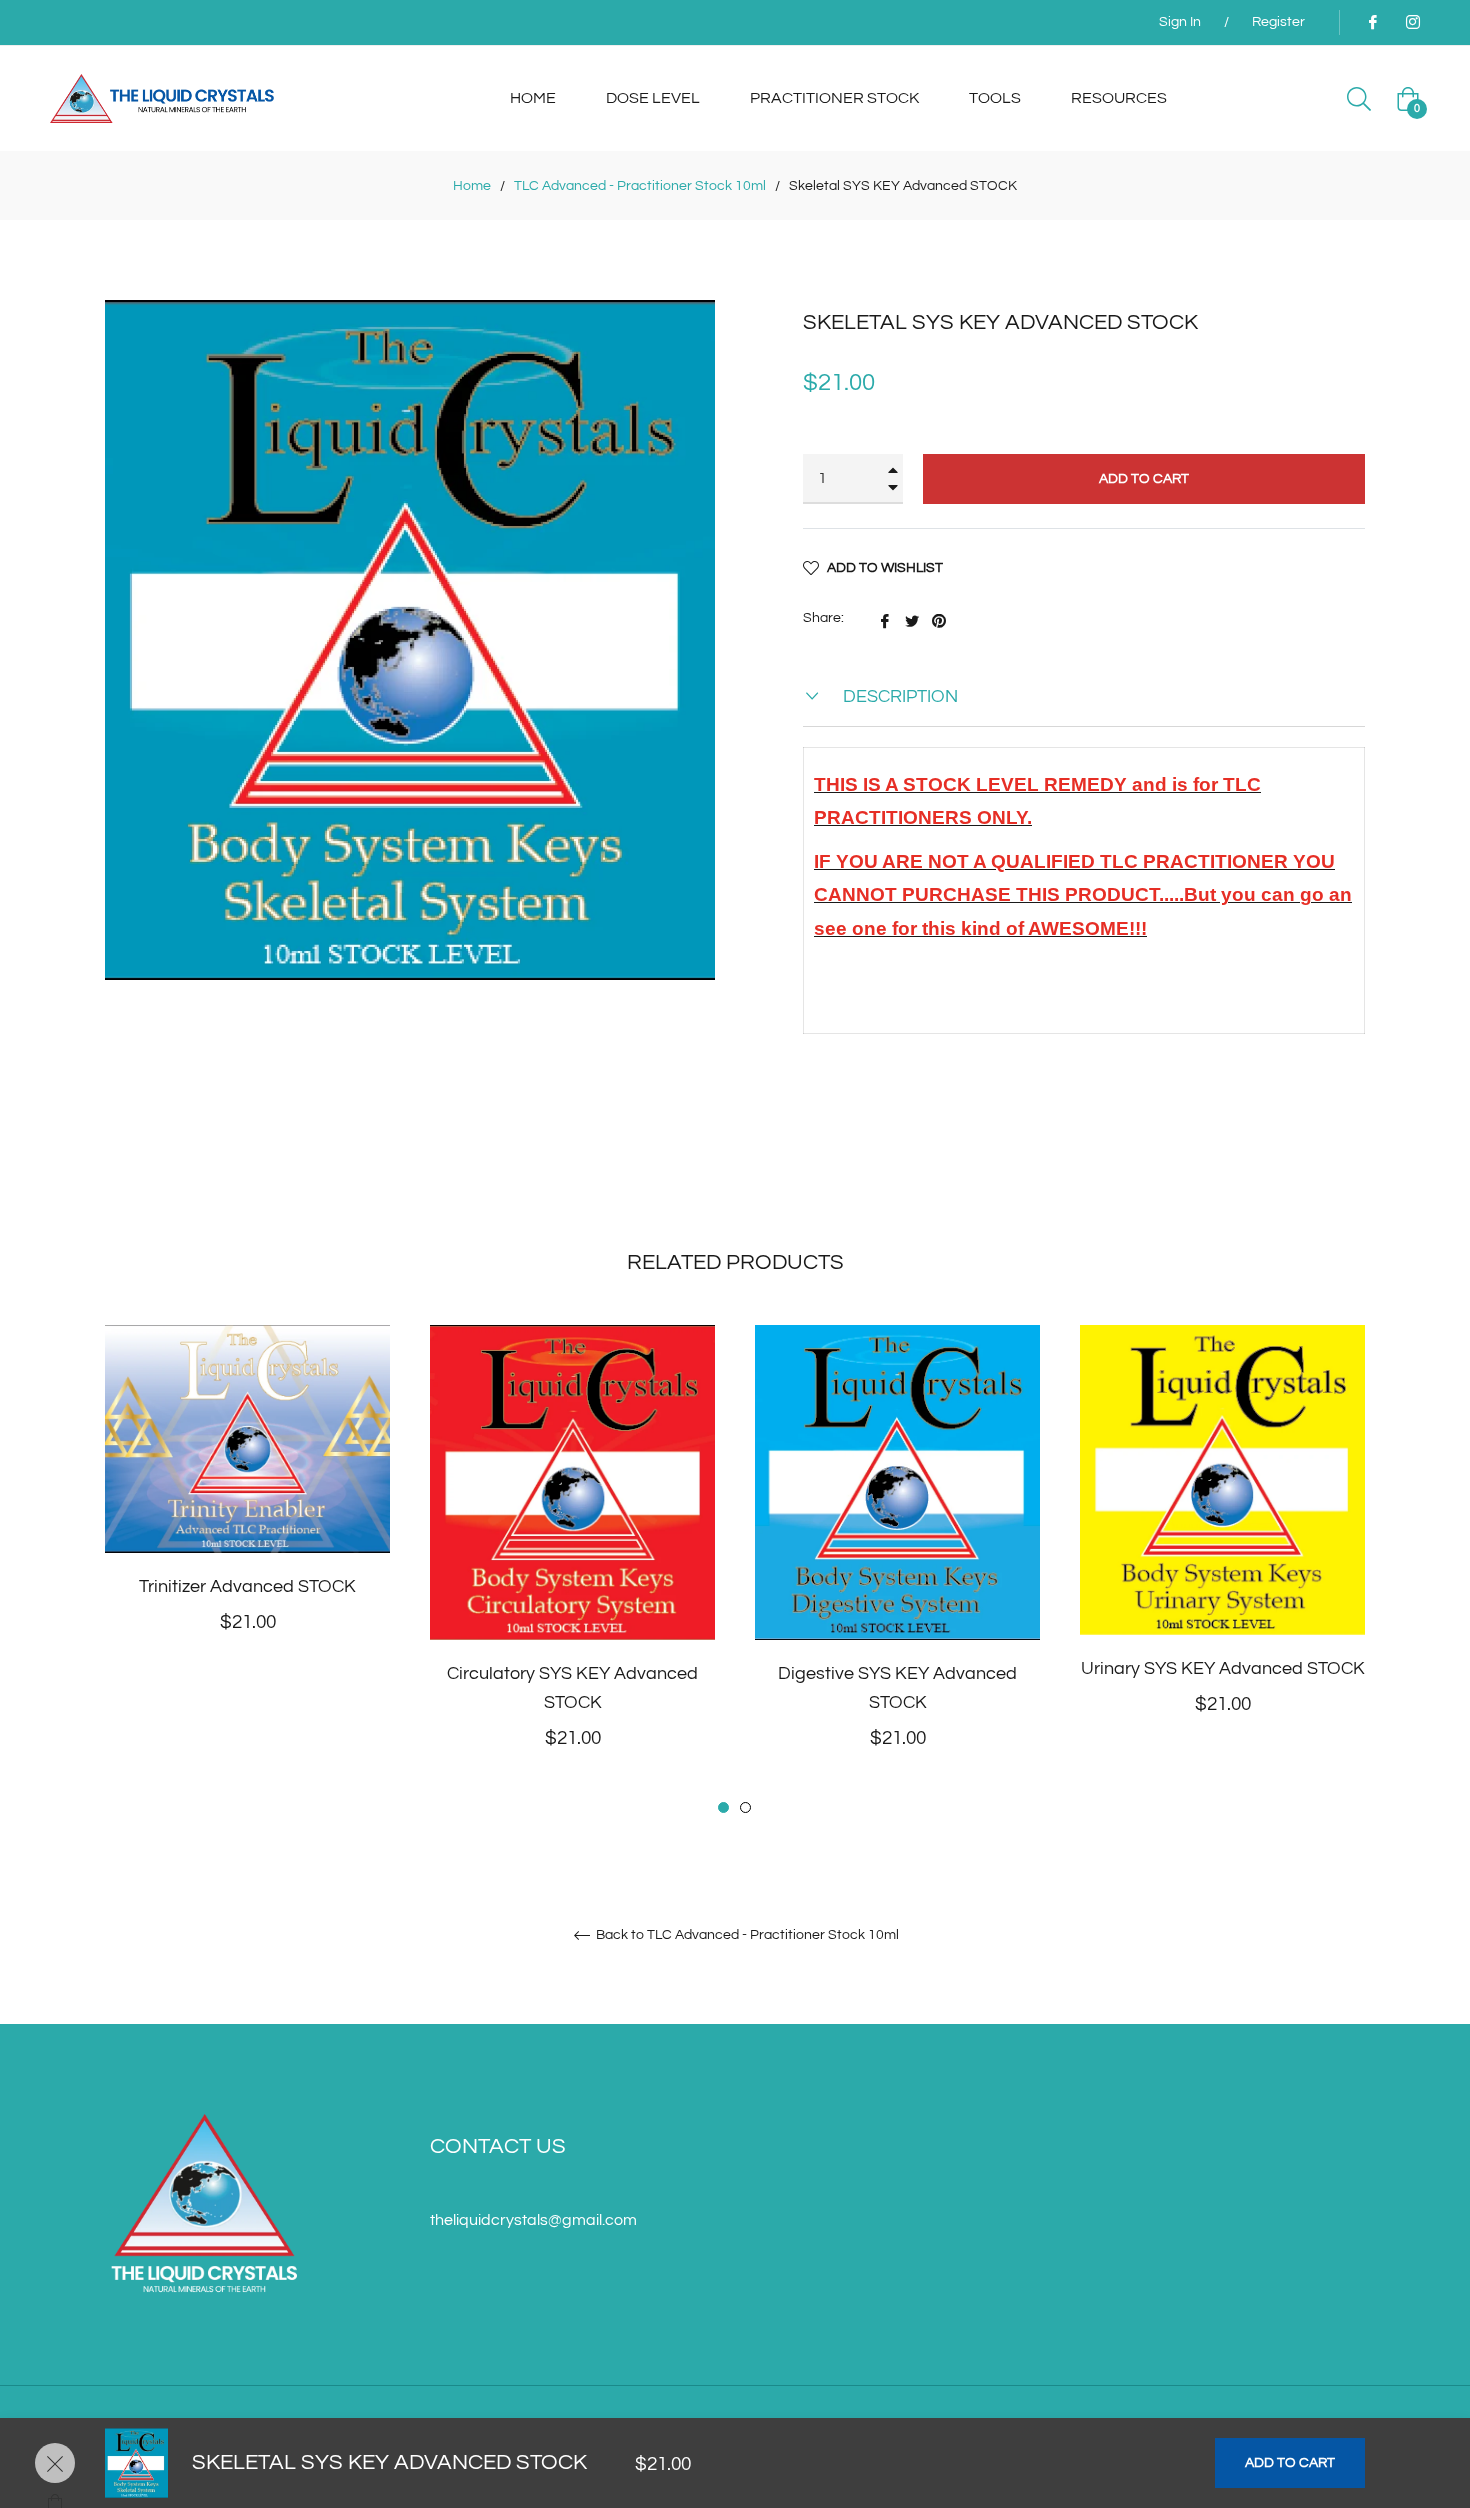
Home (472, 186)
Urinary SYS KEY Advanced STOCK (1223, 1668)
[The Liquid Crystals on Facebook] (1372, 22)
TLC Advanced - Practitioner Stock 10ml (640, 186)
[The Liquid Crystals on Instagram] (1412, 22)
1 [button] (723, 1807)
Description (898, 696)
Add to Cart (1290, 2463)
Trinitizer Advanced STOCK (247, 1586)
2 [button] (745, 1807)
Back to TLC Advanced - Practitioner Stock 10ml (746, 1935)
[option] (247, 1512)
